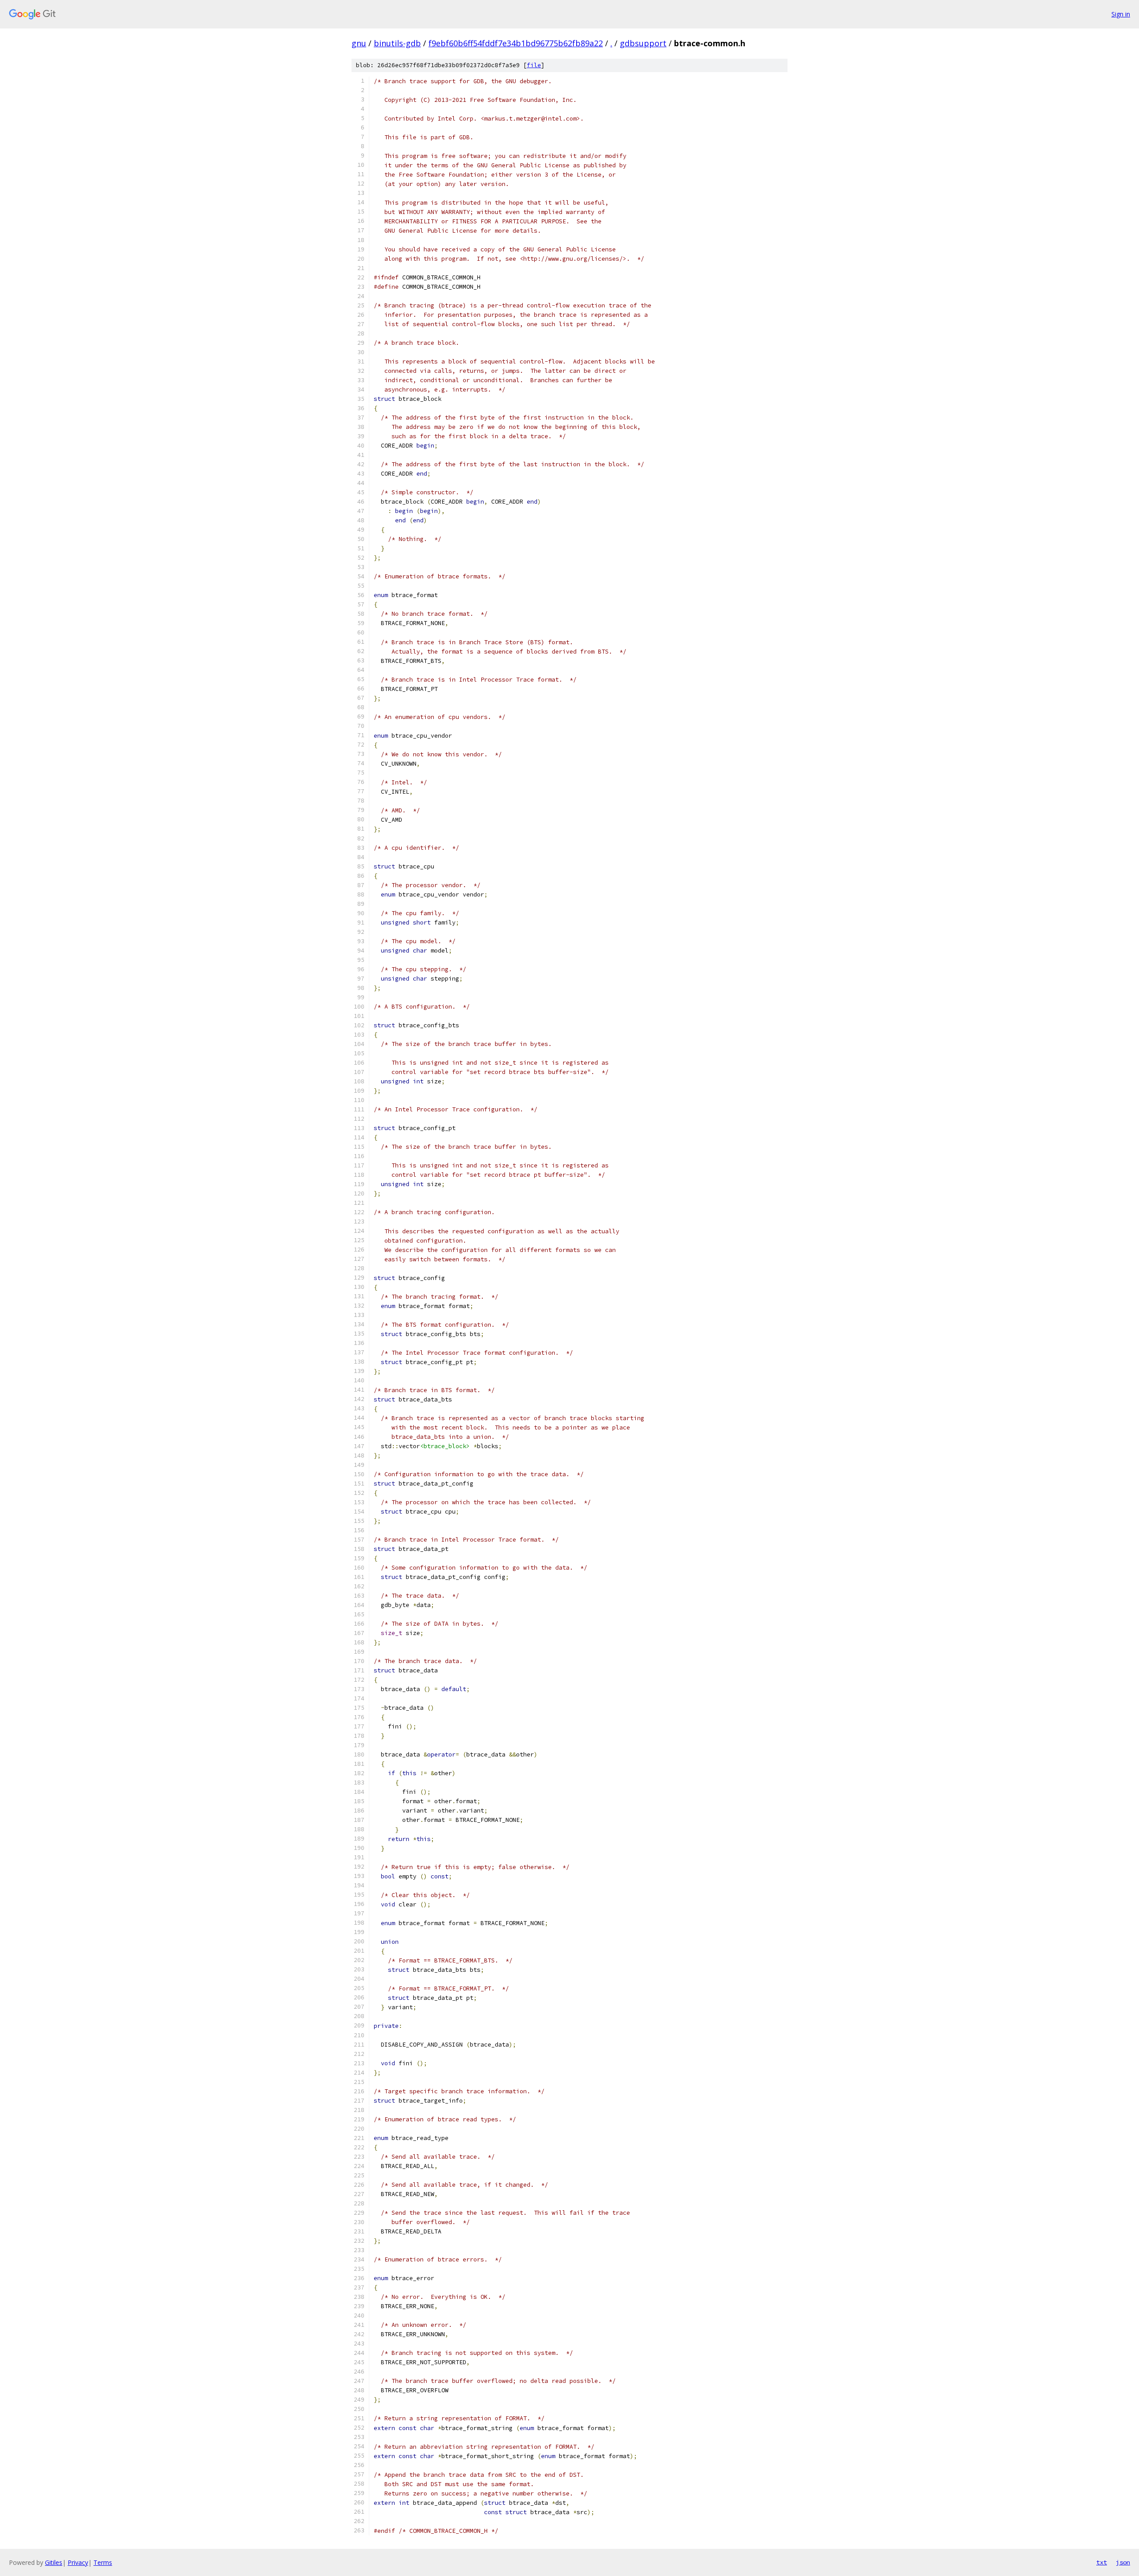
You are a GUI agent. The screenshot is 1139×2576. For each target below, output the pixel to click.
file (534, 65)
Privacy (78, 2562)
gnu (359, 43)
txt (1102, 2562)
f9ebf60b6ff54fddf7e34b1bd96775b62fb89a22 (516, 43)
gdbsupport (643, 43)
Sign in (1121, 14)
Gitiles (54, 2562)
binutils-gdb (397, 43)
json (1123, 2562)
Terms (103, 2562)
